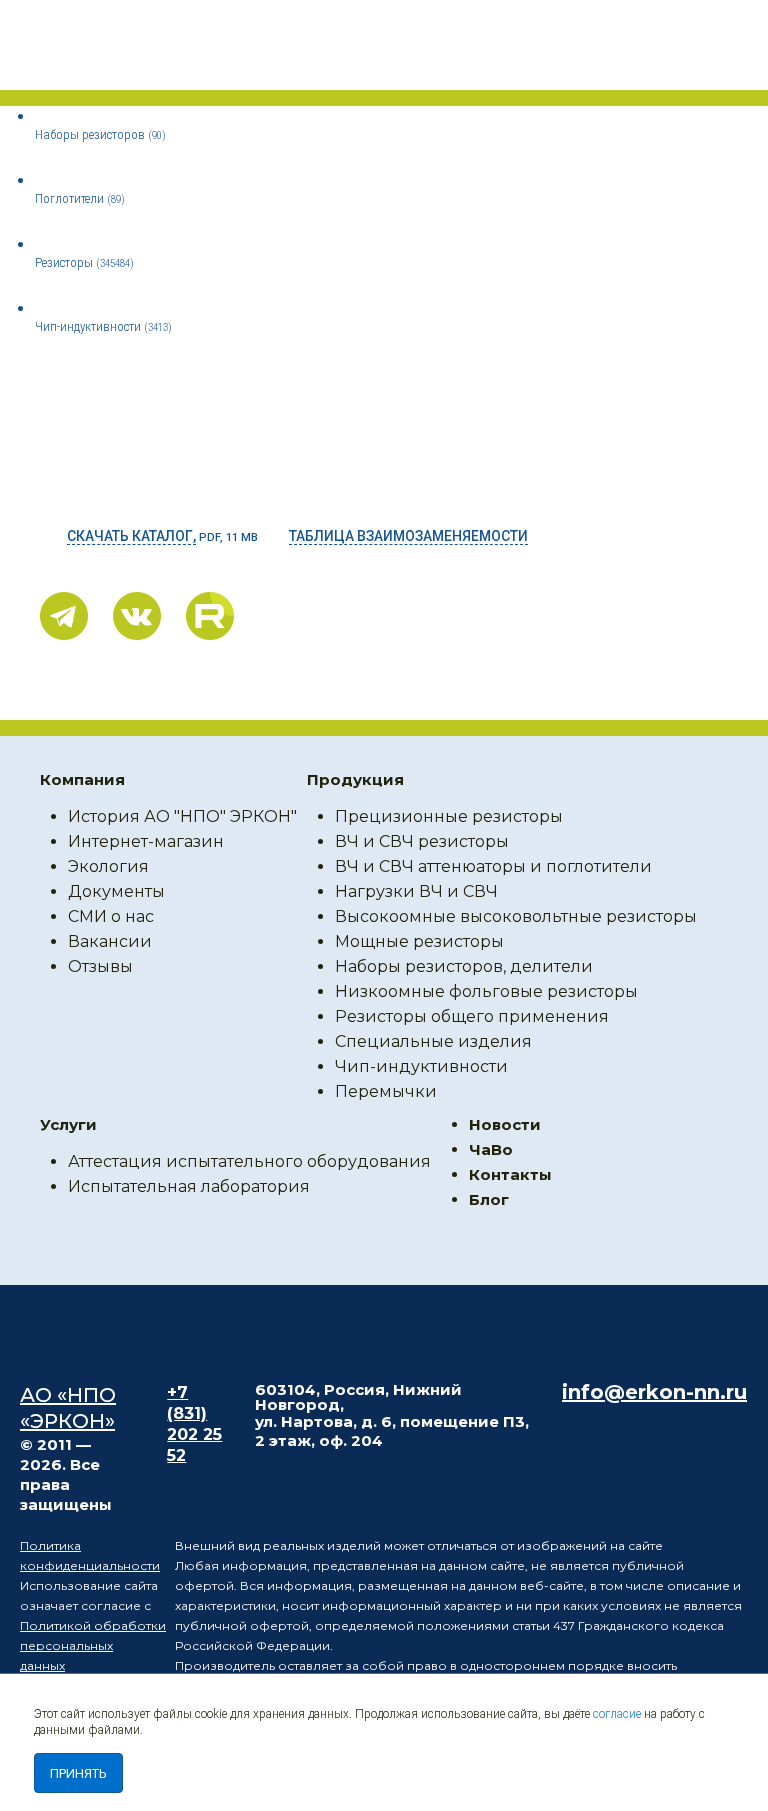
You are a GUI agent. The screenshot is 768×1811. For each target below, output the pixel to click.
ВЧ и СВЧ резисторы (422, 841)
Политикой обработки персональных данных (93, 1645)
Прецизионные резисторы (449, 816)
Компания (82, 779)
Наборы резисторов (100, 134)
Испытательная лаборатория (189, 1186)
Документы (116, 891)
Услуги (68, 1124)
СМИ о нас (111, 916)
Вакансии (110, 941)
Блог (489, 1199)
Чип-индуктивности (103, 326)
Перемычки (386, 1091)
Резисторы (84, 262)
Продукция (355, 779)
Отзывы (100, 966)
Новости (505, 1124)
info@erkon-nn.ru (654, 1392)
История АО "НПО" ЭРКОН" (182, 816)
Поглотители (80, 198)
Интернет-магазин (146, 841)
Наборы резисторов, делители (464, 966)
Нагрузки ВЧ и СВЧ (416, 891)
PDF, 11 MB (162, 536)
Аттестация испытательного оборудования (249, 1161)
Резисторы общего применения (472, 1016)
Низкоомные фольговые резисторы (486, 991)
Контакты (510, 1174)
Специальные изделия (433, 1041)
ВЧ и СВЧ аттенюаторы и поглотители (493, 866)
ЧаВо (491, 1149)
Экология (108, 866)
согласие (617, 1714)
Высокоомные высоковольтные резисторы (516, 916)
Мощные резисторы (419, 941)
